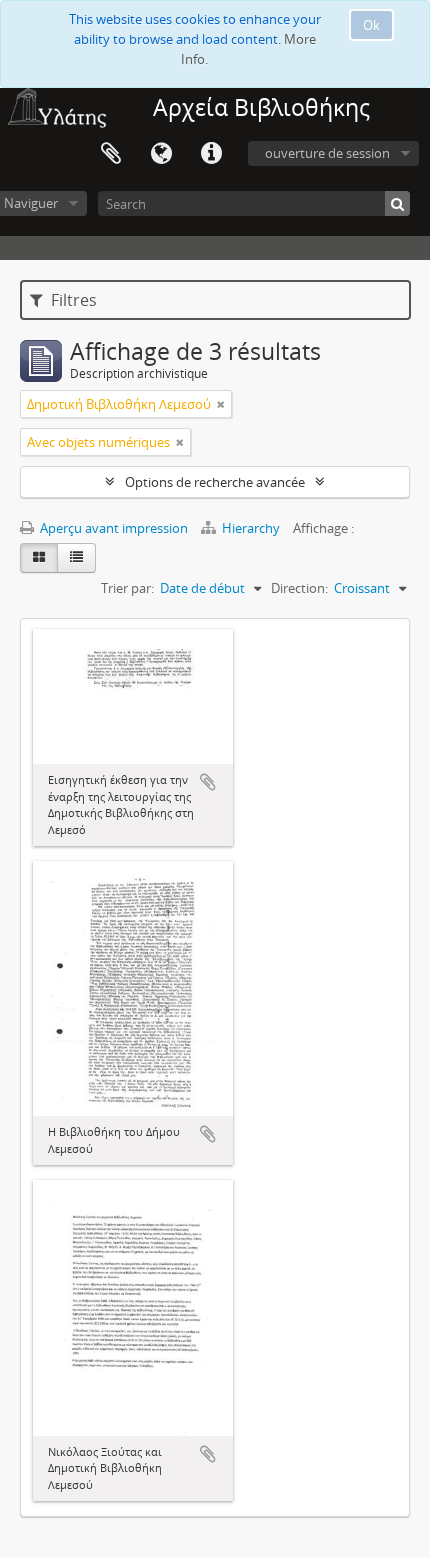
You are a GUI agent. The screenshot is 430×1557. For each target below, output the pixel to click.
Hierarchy (251, 528)
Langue (161, 154)
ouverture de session (327, 153)
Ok (371, 25)
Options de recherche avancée (215, 482)
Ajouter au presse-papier (208, 782)
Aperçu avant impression (112, 528)
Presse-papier (111, 154)
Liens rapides (211, 154)
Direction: (299, 588)
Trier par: (127, 588)
